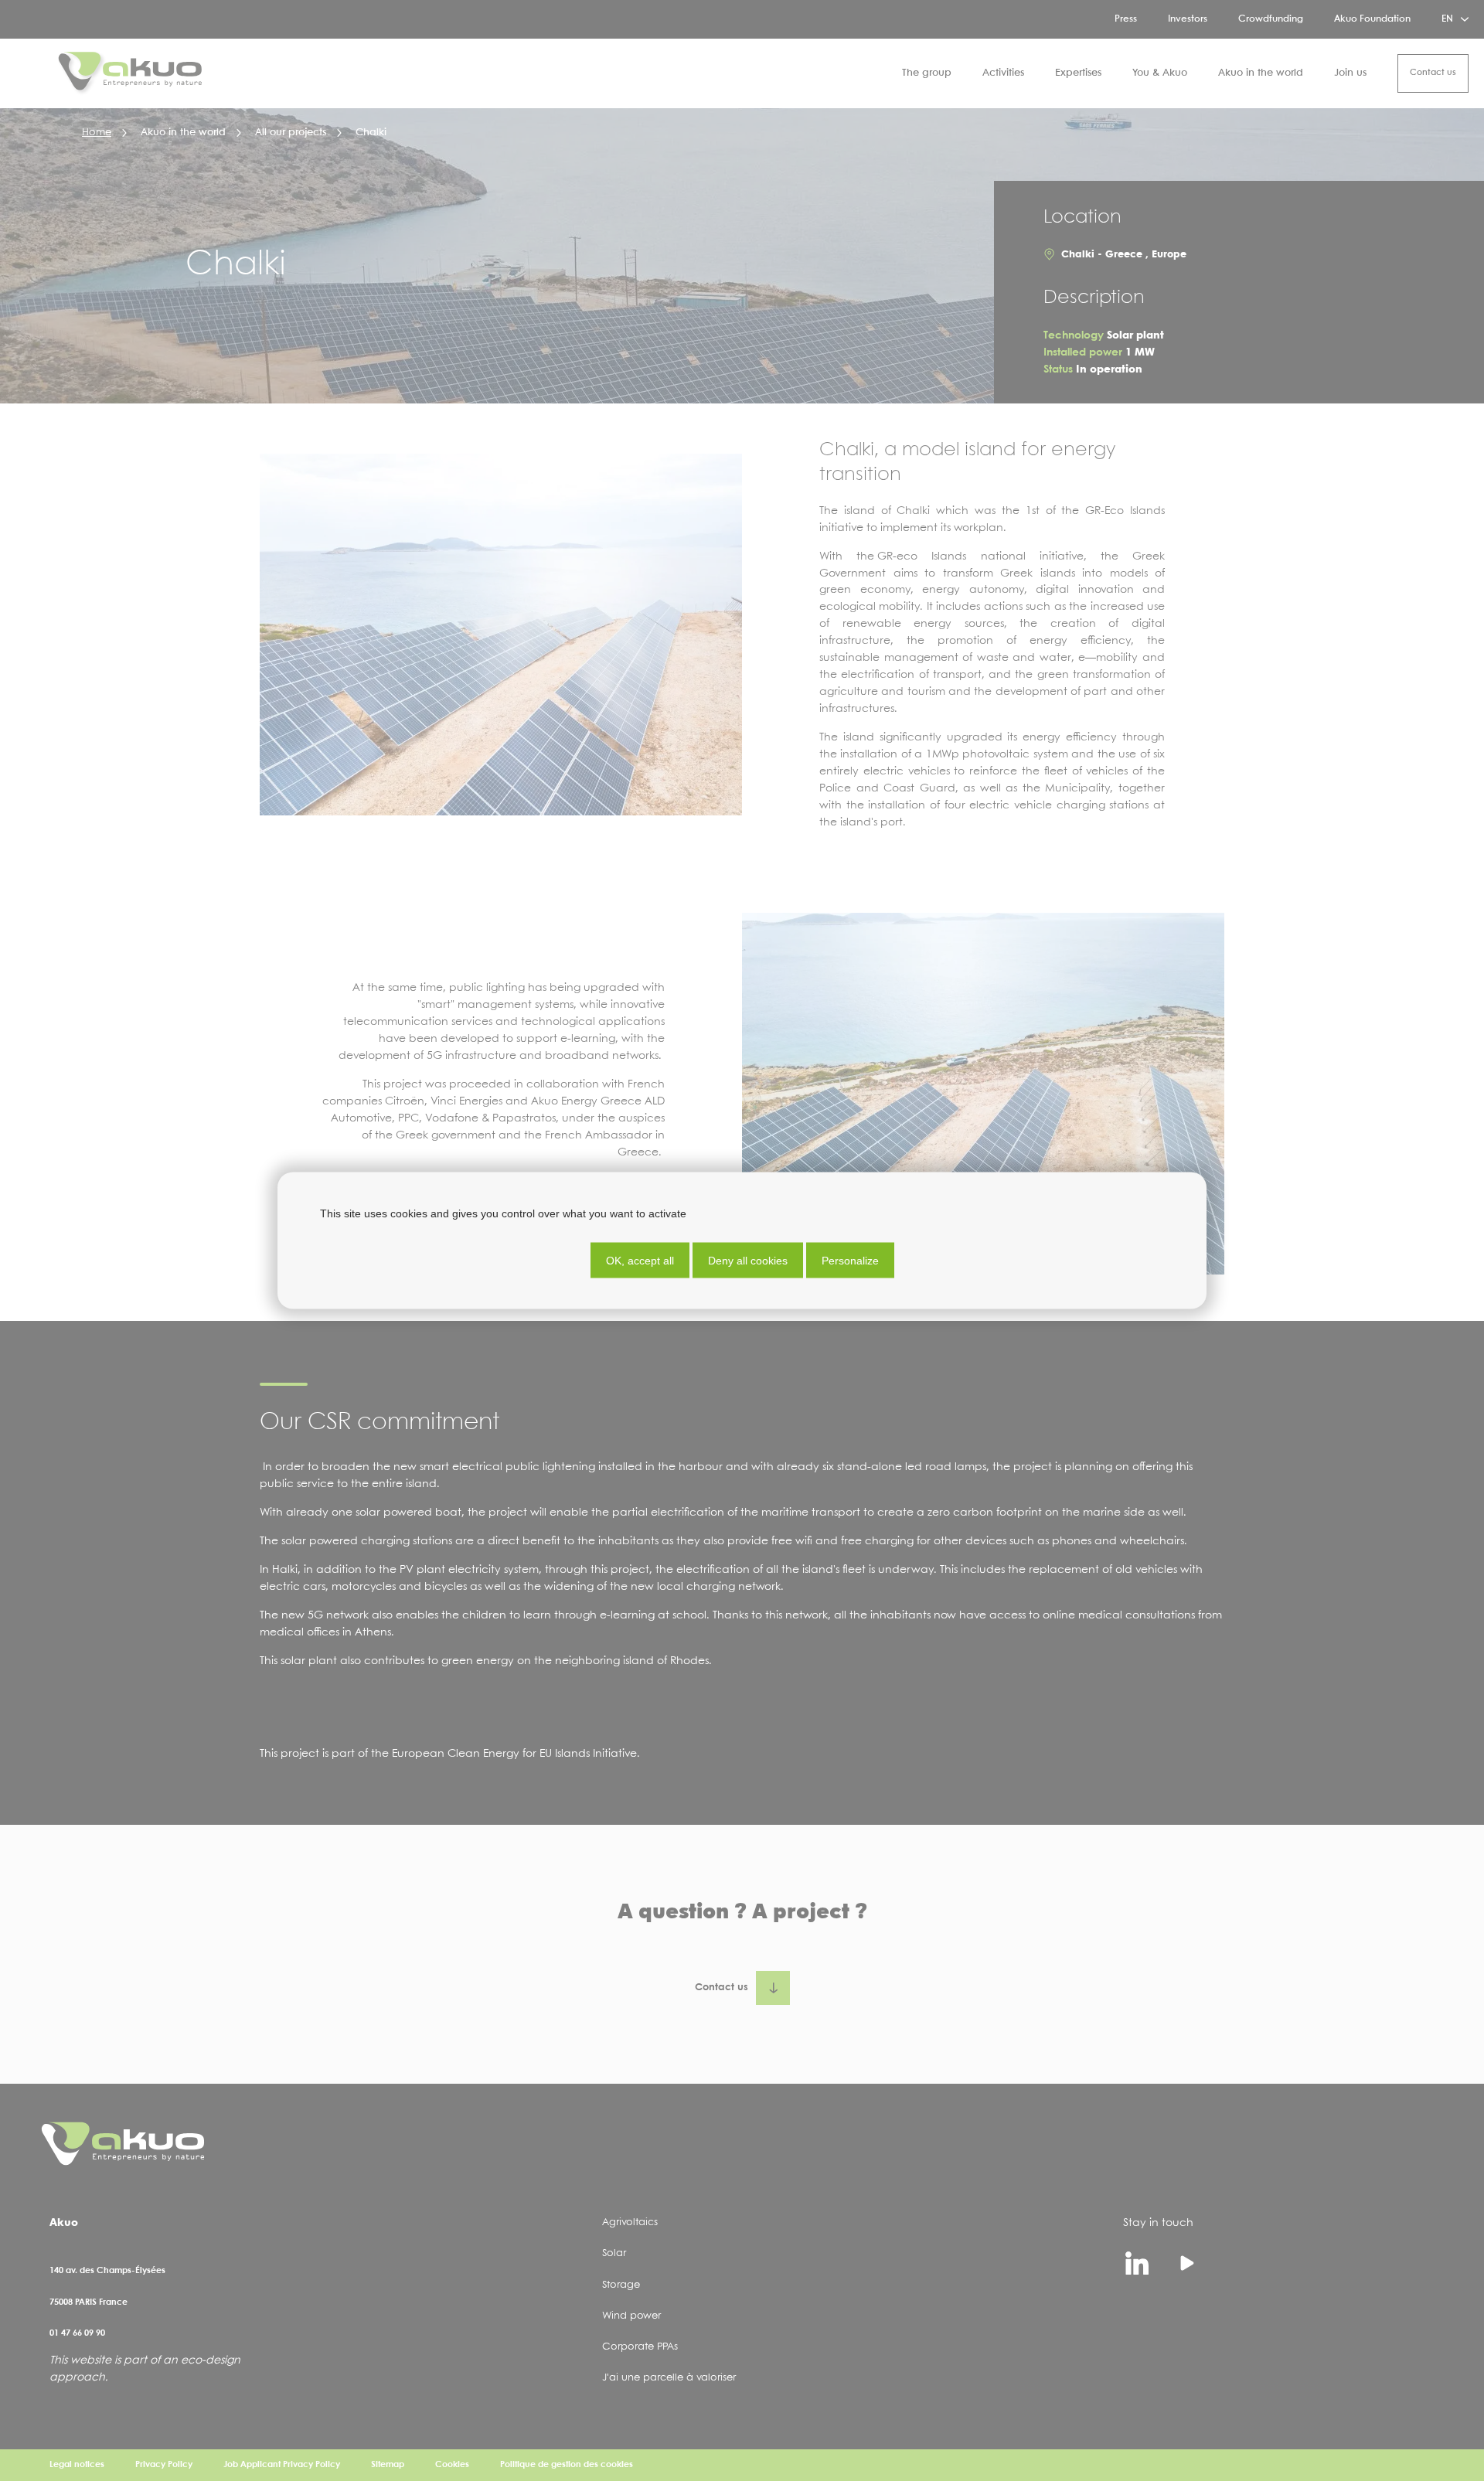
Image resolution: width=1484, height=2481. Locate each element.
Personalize (850, 1261)
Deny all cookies (748, 1261)
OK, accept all (640, 1261)
